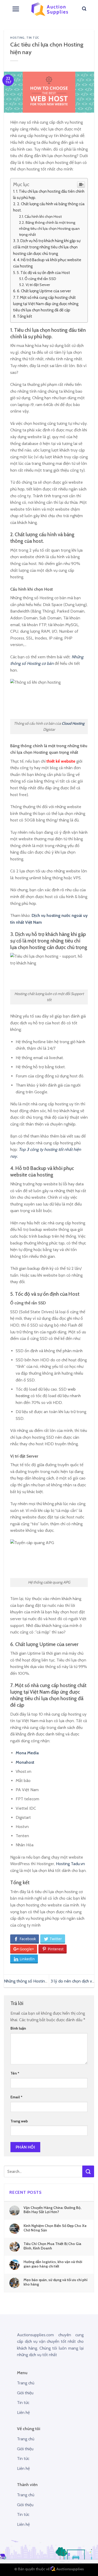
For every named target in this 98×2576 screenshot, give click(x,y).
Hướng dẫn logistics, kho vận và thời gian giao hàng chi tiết (53, 2264)
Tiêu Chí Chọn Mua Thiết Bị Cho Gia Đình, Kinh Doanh (52, 2246)
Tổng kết (25, 316)
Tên (15, 2073)
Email (16, 2097)
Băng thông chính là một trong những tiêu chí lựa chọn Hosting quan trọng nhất (49, 229)
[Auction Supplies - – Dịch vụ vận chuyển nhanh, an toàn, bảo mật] (50, 9)
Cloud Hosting (73, 723)
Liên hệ (23, 2412)
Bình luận (18, 2028)
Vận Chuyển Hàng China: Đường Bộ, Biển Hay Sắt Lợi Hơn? (52, 2210)
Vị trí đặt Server (38, 285)
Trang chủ (26, 2383)
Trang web (19, 2121)
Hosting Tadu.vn (70, 1864)
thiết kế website (61, 761)
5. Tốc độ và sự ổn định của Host (43, 273)
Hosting (17, 38)
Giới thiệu (25, 2393)
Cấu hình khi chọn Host (43, 216)
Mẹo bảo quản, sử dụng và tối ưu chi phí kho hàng (56, 2282)
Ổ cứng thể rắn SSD (40, 279)
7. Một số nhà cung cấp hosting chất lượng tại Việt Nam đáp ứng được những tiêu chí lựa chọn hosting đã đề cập (46, 304)
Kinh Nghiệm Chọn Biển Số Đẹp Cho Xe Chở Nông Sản (55, 2228)
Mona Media (27, 1753)
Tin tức (33, 38)
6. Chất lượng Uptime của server (44, 291)
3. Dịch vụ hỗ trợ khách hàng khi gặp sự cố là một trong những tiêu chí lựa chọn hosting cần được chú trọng (47, 247)
